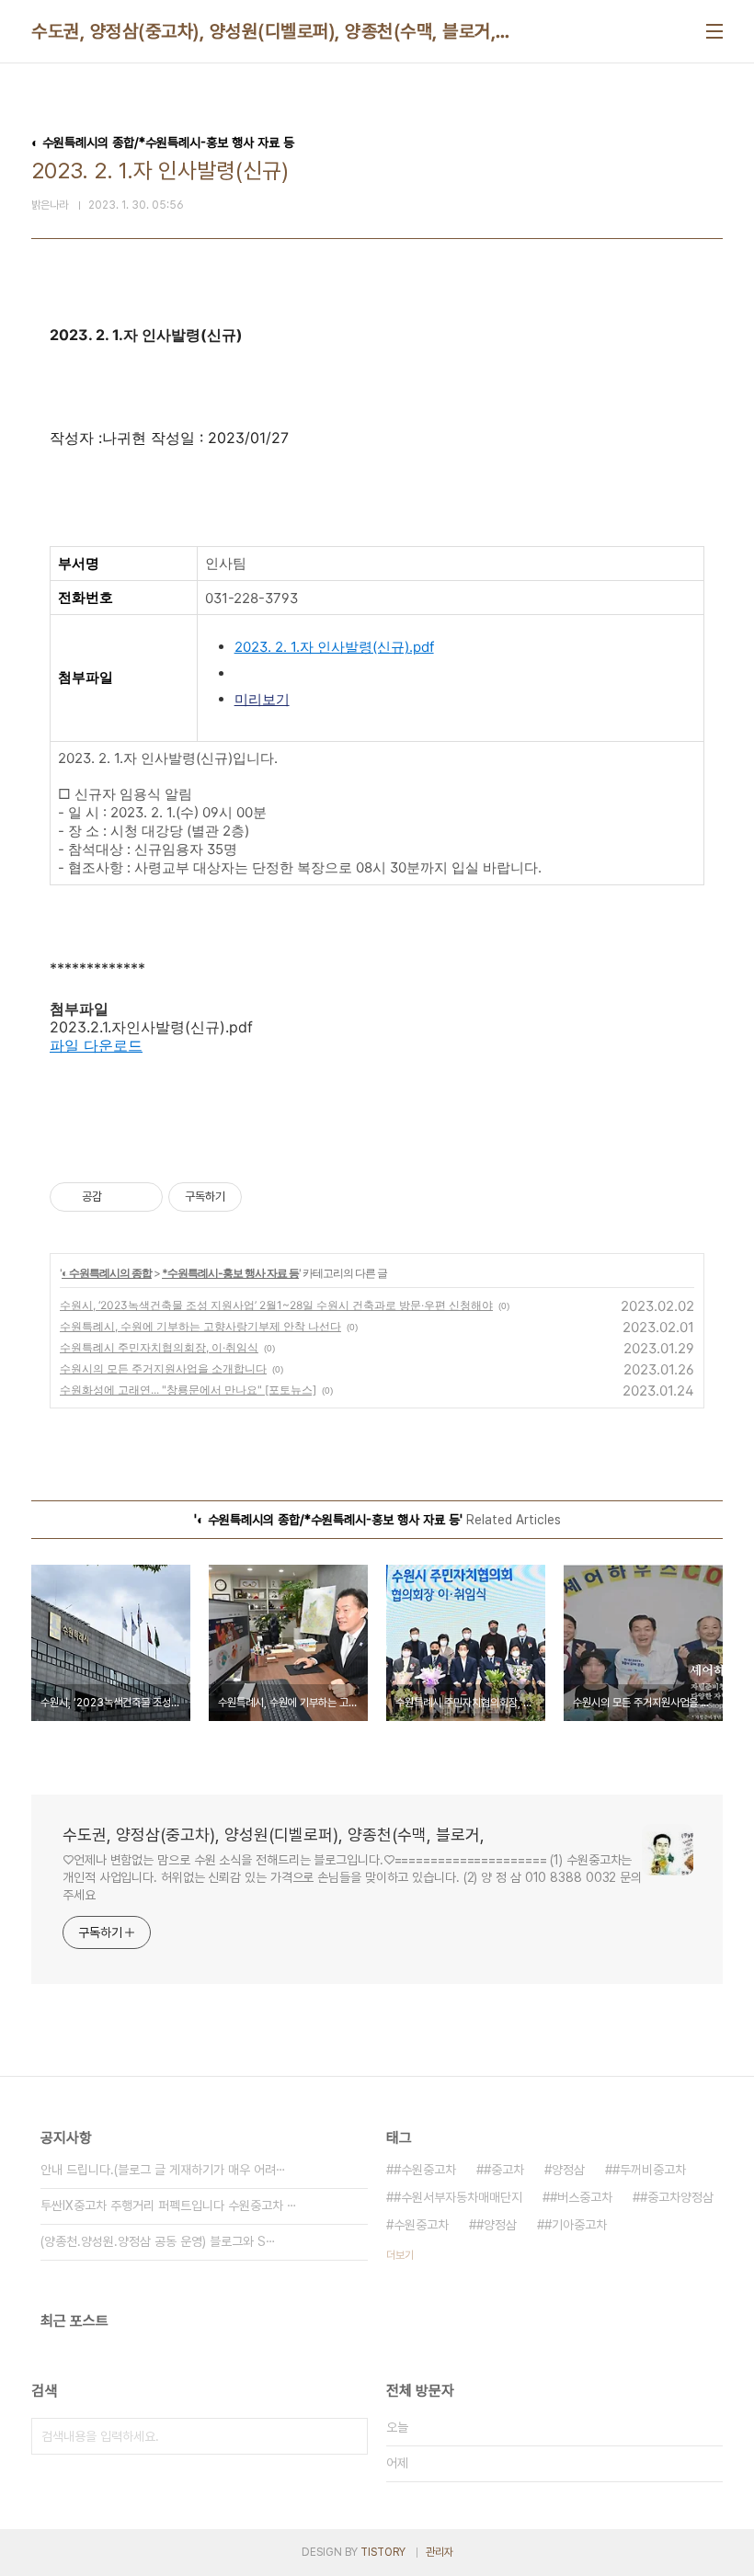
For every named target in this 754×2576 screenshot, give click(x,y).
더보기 (400, 2255)
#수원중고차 (425, 2170)
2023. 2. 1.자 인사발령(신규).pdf (334, 647)
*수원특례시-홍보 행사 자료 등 (230, 1273)
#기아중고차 (576, 2225)
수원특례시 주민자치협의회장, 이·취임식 (159, 1347)
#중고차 (504, 2170)
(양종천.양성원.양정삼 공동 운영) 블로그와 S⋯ (158, 2241)
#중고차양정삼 (677, 2197)
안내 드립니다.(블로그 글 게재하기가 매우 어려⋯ (163, 2170)
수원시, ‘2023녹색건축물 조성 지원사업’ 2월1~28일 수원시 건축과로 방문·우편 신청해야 (276, 1305)
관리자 (440, 2552)
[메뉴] (714, 31)
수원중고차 (421, 2225)
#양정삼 (497, 2225)
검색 (349, 2436)
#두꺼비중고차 (649, 2170)
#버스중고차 (581, 2197)
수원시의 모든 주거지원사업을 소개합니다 (163, 1368)
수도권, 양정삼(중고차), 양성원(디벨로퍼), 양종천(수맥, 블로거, (263, 31)
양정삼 (568, 2170)
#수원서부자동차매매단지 (458, 2197)
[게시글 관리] (142, 1197)
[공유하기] (119, 1197)
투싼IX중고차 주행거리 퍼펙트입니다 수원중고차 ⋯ (169, 2206)
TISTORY (383, 2552)
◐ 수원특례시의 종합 (107, 1273)
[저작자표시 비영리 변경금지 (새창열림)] (267, 1197)
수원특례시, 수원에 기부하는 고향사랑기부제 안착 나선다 (200, 1326)
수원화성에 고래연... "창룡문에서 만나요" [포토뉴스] (188, 1390)
